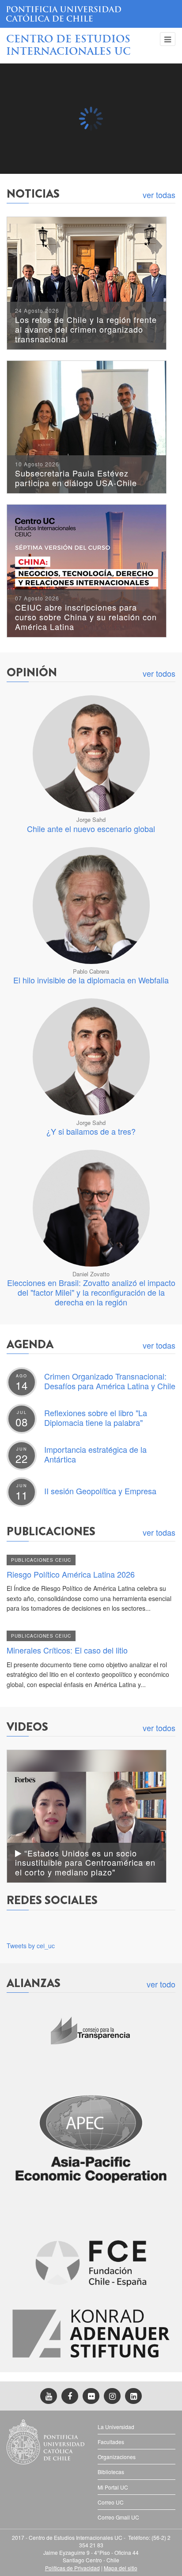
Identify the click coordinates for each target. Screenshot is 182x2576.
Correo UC (111, 2502)
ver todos (159, 673)
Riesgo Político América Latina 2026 (71, 1574)
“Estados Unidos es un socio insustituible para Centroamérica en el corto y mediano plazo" (85, 1862)
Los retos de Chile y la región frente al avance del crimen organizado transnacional (86, 326)
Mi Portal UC (113, 2487)
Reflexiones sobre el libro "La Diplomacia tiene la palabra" (96, 1417)
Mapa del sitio (121, 2568)
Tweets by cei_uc (31, 1946)
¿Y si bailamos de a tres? (91, 1131)
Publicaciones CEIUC (41, 1560)
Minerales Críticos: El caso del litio (67, 1650)
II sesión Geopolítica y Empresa (100, 1491)
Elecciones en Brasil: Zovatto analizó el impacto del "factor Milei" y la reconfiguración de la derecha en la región (91, 1292)
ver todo (161, 1984)
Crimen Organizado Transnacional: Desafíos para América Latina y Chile (110, 1381)
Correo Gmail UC (118, 2517)
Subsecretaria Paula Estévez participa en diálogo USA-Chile (76, 475)
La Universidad (116, 2427)
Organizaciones (117, 2457)
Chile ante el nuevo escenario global (91, 829)
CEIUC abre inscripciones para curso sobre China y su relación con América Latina (86, 614)
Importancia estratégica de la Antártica (95, 1454)
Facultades (111, 2442)
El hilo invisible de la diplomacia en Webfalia (91, 980)
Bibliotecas (111, 2472)
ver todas (159, 195)
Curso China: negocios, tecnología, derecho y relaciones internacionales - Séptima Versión (90, 152)
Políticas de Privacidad (72, 2568)
